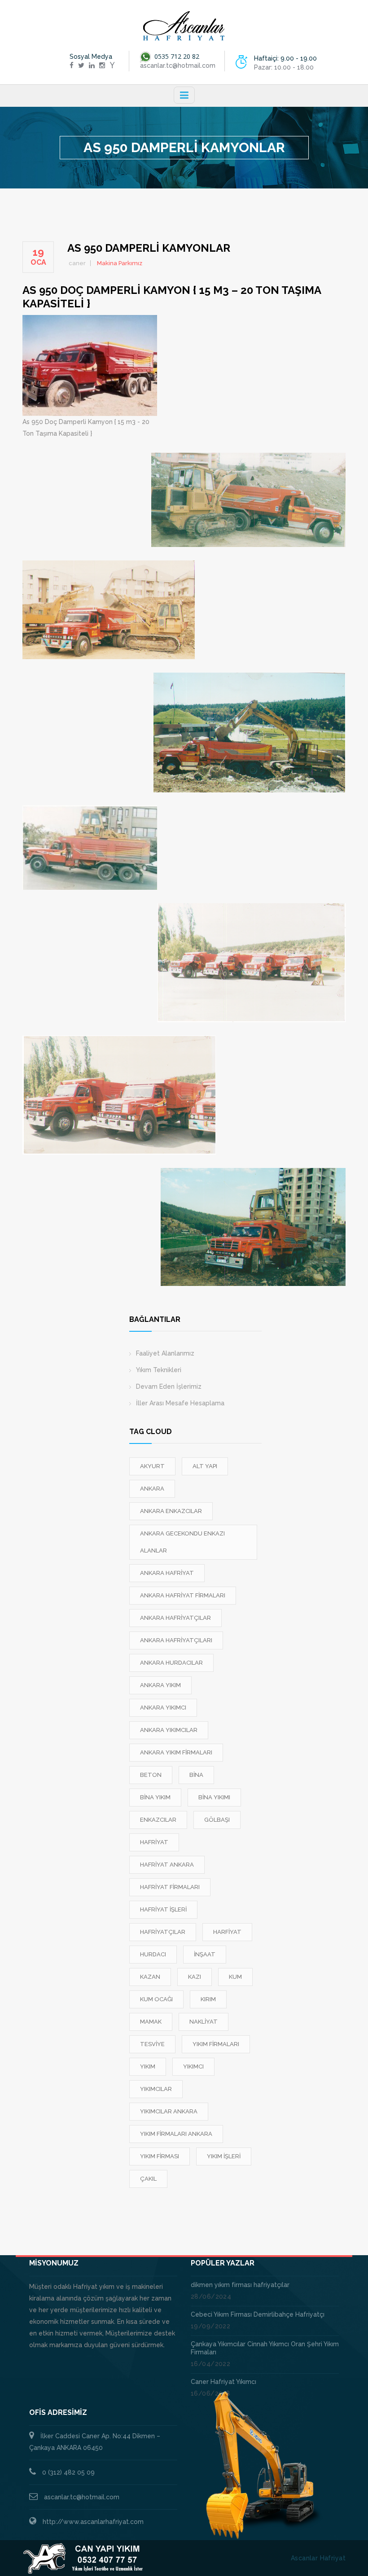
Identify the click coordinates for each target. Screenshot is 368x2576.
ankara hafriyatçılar (175, 1618)
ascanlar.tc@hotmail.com (82, 2497)
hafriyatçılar (163, 1932)
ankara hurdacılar (171, 1663)
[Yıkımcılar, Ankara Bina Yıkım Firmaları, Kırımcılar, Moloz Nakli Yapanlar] (184, 26)
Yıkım (148, 2066)
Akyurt (152, 1466)
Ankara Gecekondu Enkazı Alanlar (182, 1542)
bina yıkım (155, 1797)
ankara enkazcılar (171, 1511)
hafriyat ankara (167, 1865)
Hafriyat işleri (163, 1909)
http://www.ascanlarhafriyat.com (93, 2522)
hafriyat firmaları (170, 1887)
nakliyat (204, 2022)
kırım (208, 1999)
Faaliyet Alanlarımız (165, 1353)
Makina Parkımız (120, 263)
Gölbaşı (217, 1820)
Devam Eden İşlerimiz (169, 1386)
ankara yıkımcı (163, 1708)
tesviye (152, 2044)
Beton (151, 1775)
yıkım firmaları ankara (176, 2134)
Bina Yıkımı (214, 1797)
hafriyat (154, 1842)
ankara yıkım (160, 1685)
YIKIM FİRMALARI (216, 2044)
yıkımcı (193, 2066)
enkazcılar (158, 1820)
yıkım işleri (224, 2156)
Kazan (150, 1977)
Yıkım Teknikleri (159, 1370)
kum (235, 1977)
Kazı (195, 1977)
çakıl (148, 2179)
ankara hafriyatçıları (176, 1640)
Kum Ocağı (156, 1999)
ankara (152, 1489)
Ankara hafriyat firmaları (183, 1595)
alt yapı (205, 1466)
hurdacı (153, 1954)
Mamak (151, 2022)
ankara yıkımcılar (169, 1730)
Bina (196, 1775)
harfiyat (227, 1932)
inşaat (205, 1954)
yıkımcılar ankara (169, 2111)
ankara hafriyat (167, 1573)
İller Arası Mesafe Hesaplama (180, 1403)
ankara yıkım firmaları (176, 1752)
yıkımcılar (156, 2089)
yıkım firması (160, 2156)
